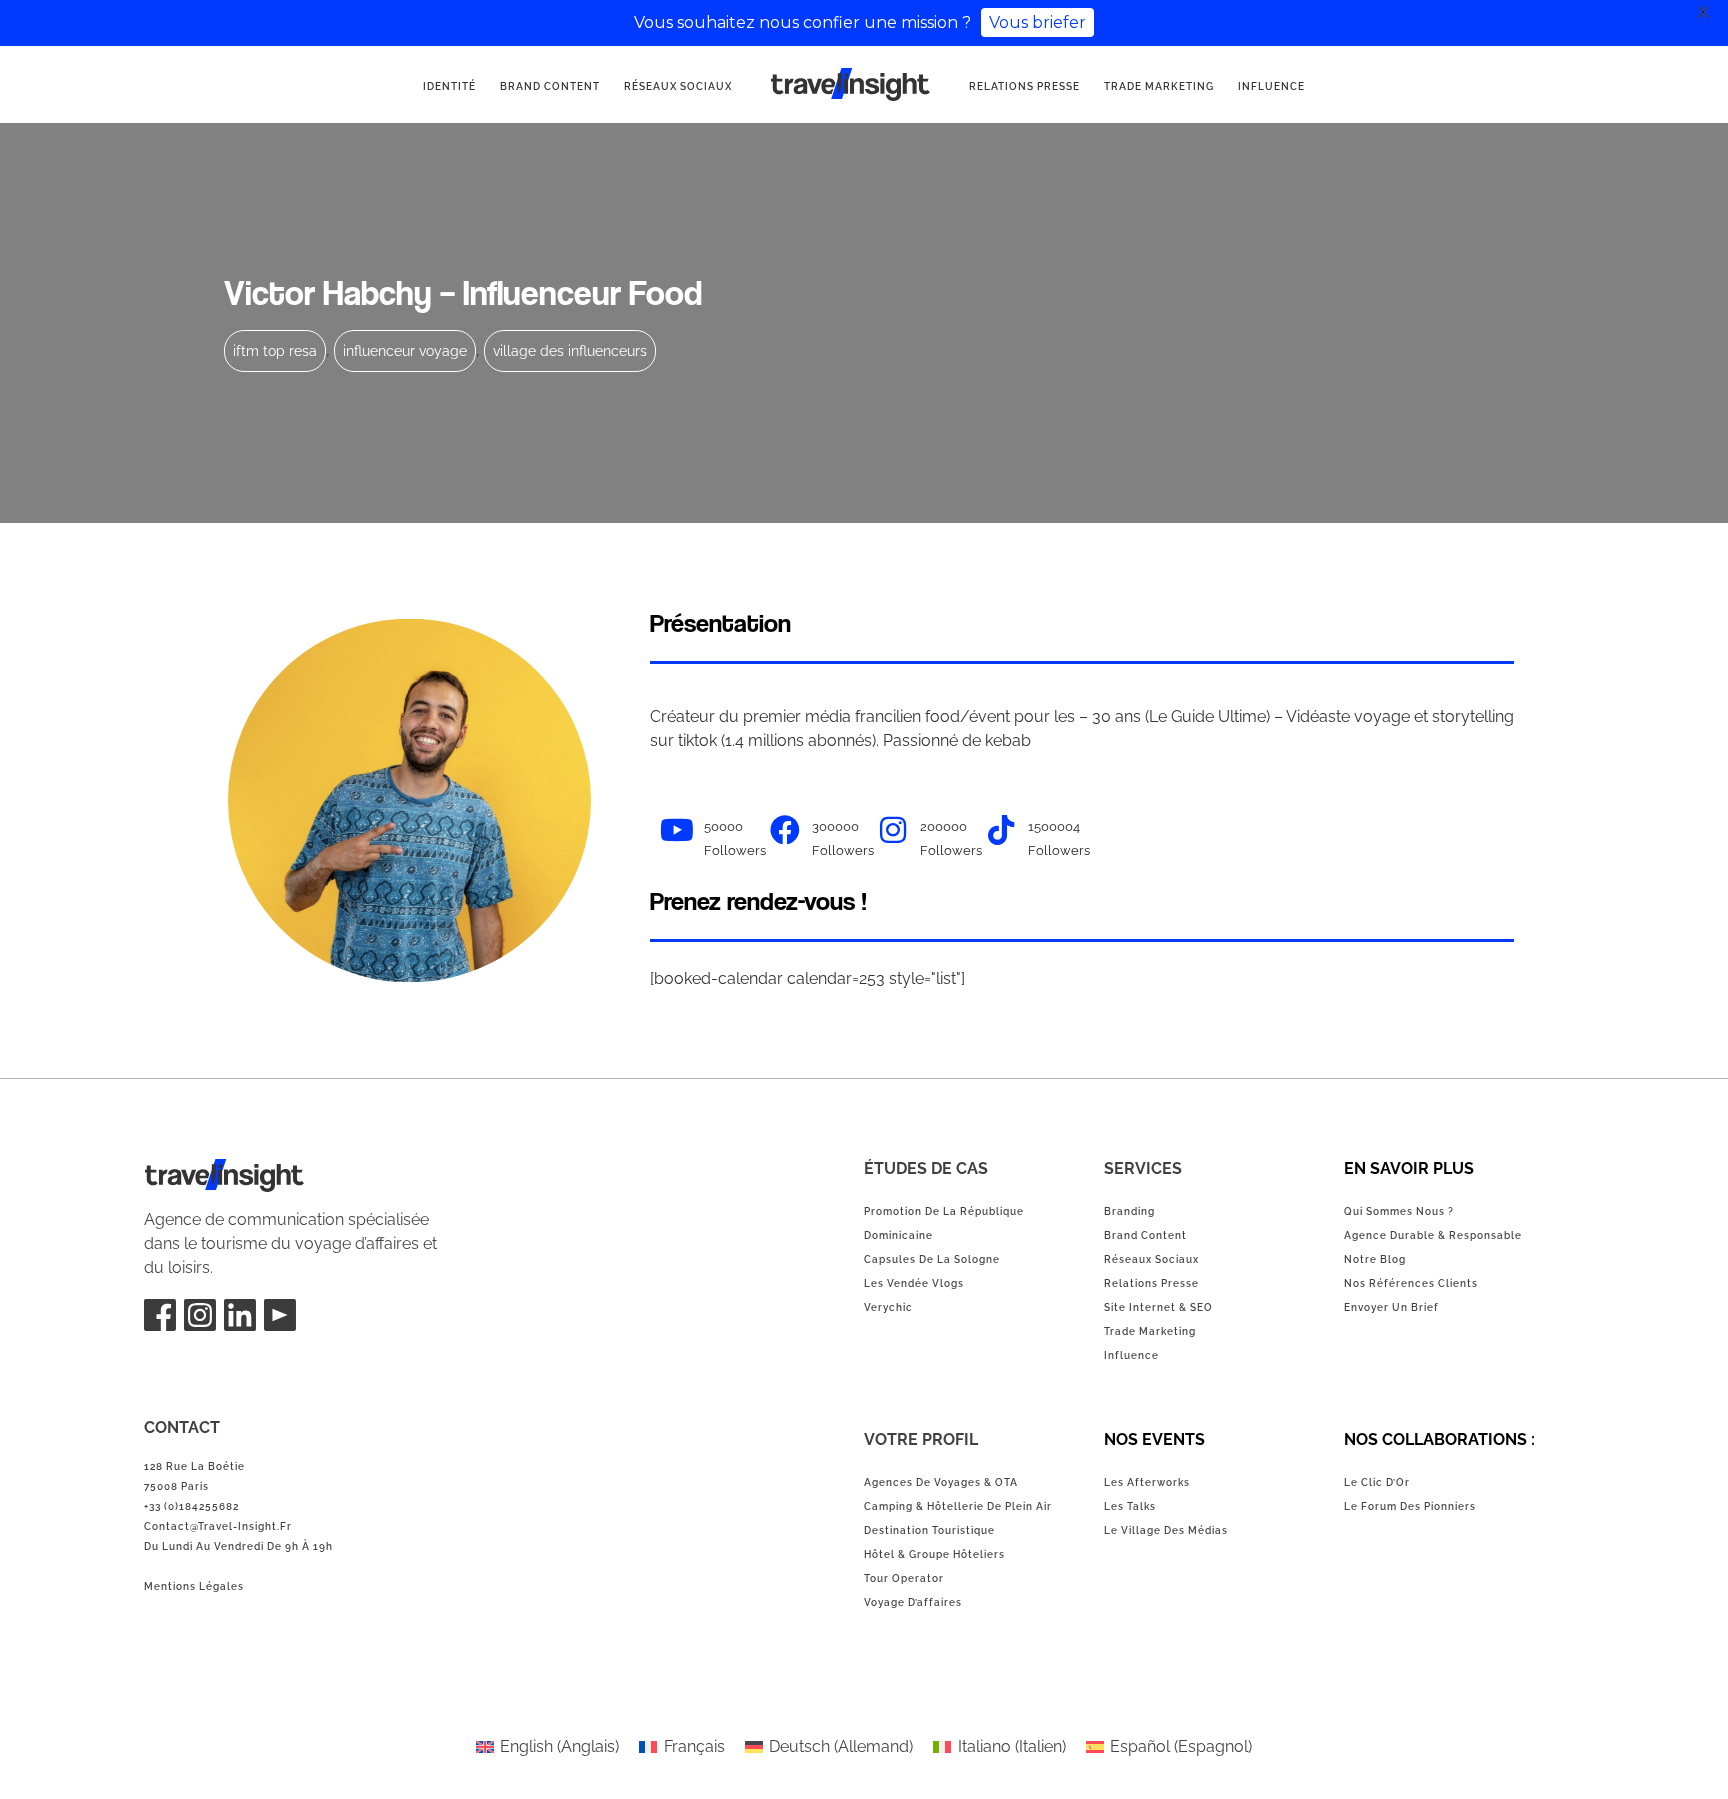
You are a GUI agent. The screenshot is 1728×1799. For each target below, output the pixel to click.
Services (1143, 1168)
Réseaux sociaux (678, 86)
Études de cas (926, 1168)
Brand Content (550, 86)
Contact (182, 1427)
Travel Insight (193, 1170)
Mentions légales (194, 1586)
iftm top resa (275, 351)
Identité (449, 86)
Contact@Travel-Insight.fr (218, 1526)
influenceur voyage (405, 351)
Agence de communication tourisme (819, 86)
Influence (1271, 86)
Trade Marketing (1159, 86)
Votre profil (921, 1439)
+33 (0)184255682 (191, 1506)
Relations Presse (1024, 86)
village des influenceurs (570, 351)
